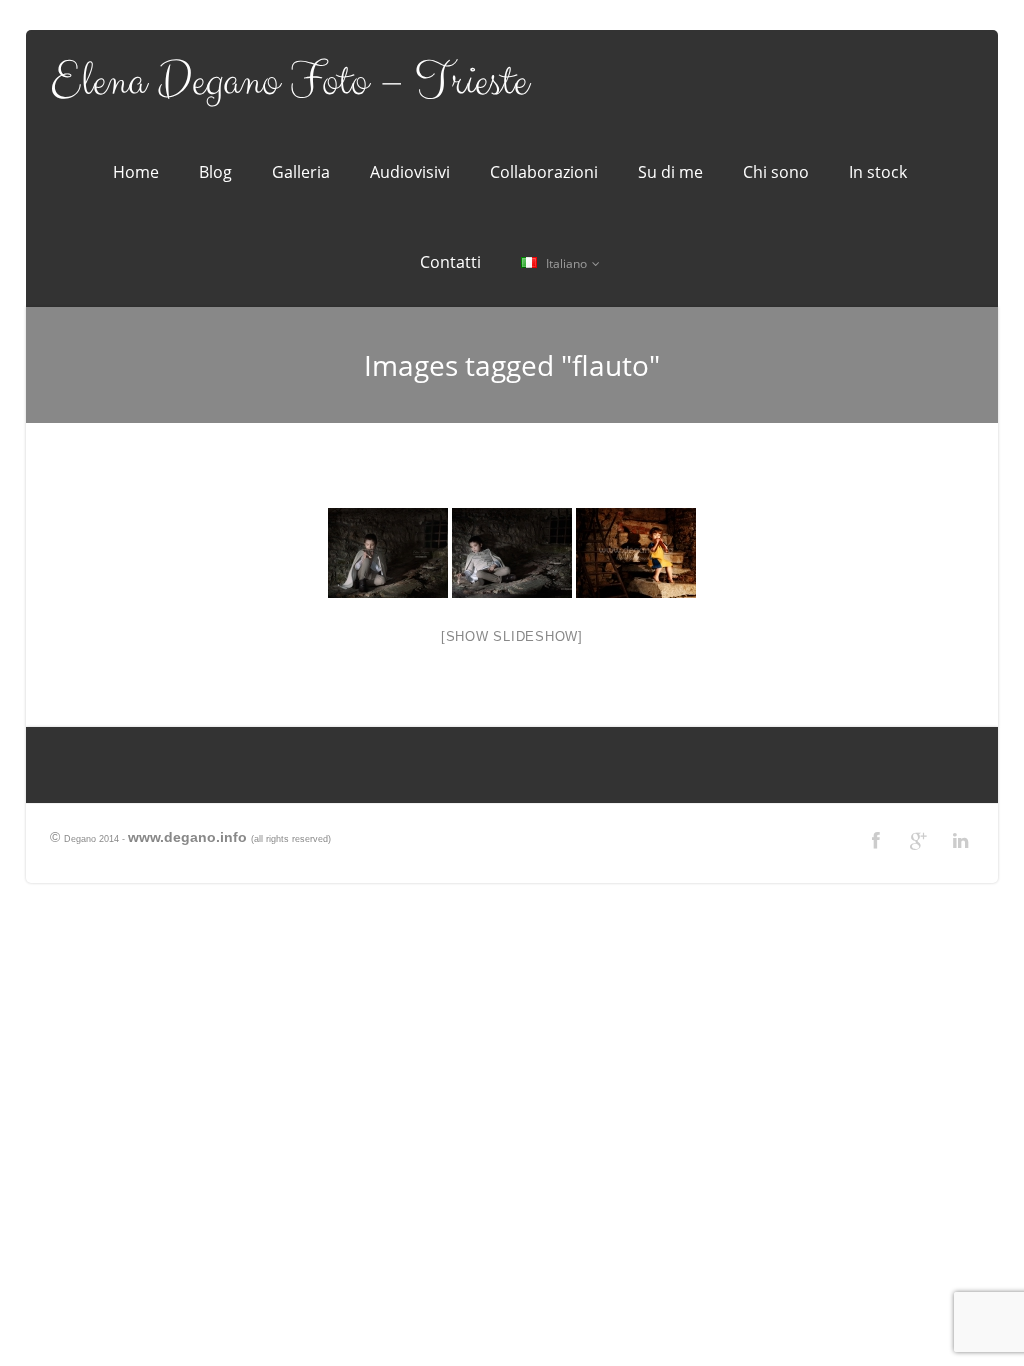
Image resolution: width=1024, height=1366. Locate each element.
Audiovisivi (410, 172)
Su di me (670, 172)
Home (136, 172)
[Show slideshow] (512, 636)
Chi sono (776, 172)
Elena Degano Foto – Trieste (289, 82)
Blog (215, 172)
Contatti (450, 262)
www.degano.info (187, 837)
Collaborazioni (544, 172)
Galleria (301, 172)
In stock (878, 172)
